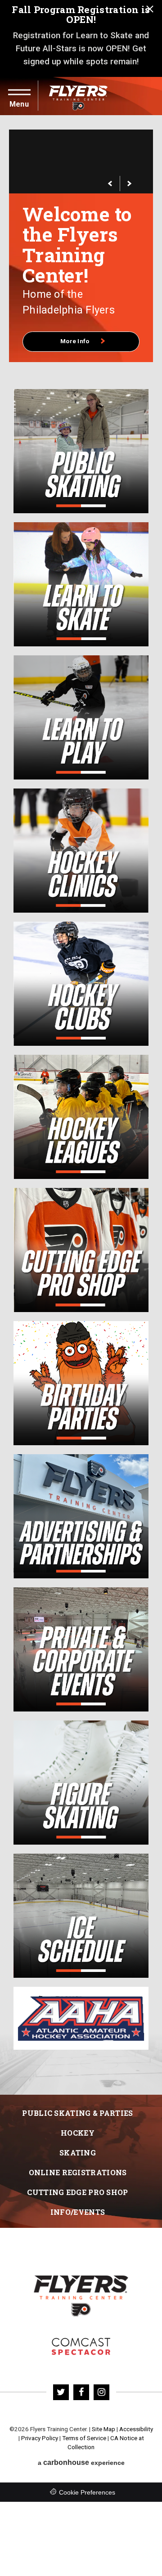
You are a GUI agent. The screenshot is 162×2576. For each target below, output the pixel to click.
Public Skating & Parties (77, 2092)
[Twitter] (61, 2372)
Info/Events (78, 2191)
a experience (81, 2442)
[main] (81, 1095)
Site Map (103, 2408)
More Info (76, 321)
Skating (78, 2132)
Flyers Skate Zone (81, 2326)
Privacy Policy (40, 2417)
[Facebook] (81, 2372)
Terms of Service (84, 2417)
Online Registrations (78, 2152)
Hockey (78, 2112)
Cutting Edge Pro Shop (77, 2171)
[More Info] (81, 161)
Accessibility (136, 2408)
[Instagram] (101, 2372)
